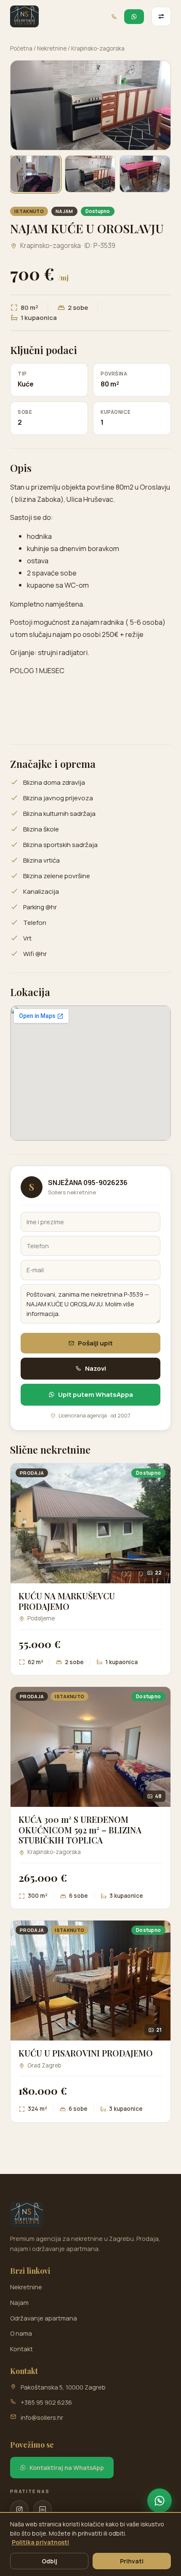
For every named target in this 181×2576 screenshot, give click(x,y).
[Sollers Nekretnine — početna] (24, 16)
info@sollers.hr (42, 2417)
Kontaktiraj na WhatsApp (67, 2468)
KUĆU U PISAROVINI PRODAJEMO (86, 2053)
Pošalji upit (95, 1343)
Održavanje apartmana (44, 2318)
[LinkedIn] (43, 2509)
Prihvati (132, 2561)
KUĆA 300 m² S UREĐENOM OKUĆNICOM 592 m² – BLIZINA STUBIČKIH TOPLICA (80, 1830)
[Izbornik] (161, 16)
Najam (19, 2303)
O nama (21, 2333)
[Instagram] (19, 2509)
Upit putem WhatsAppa (96, 1395)
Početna (21, 48)
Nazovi (96, 1368)
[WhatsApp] (160, 2501)
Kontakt (21, 2349)
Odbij (49, 2561)
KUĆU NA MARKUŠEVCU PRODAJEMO (67, 1601)
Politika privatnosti (40, 2542)
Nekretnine (52, 48)
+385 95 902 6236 (46, 2402)
